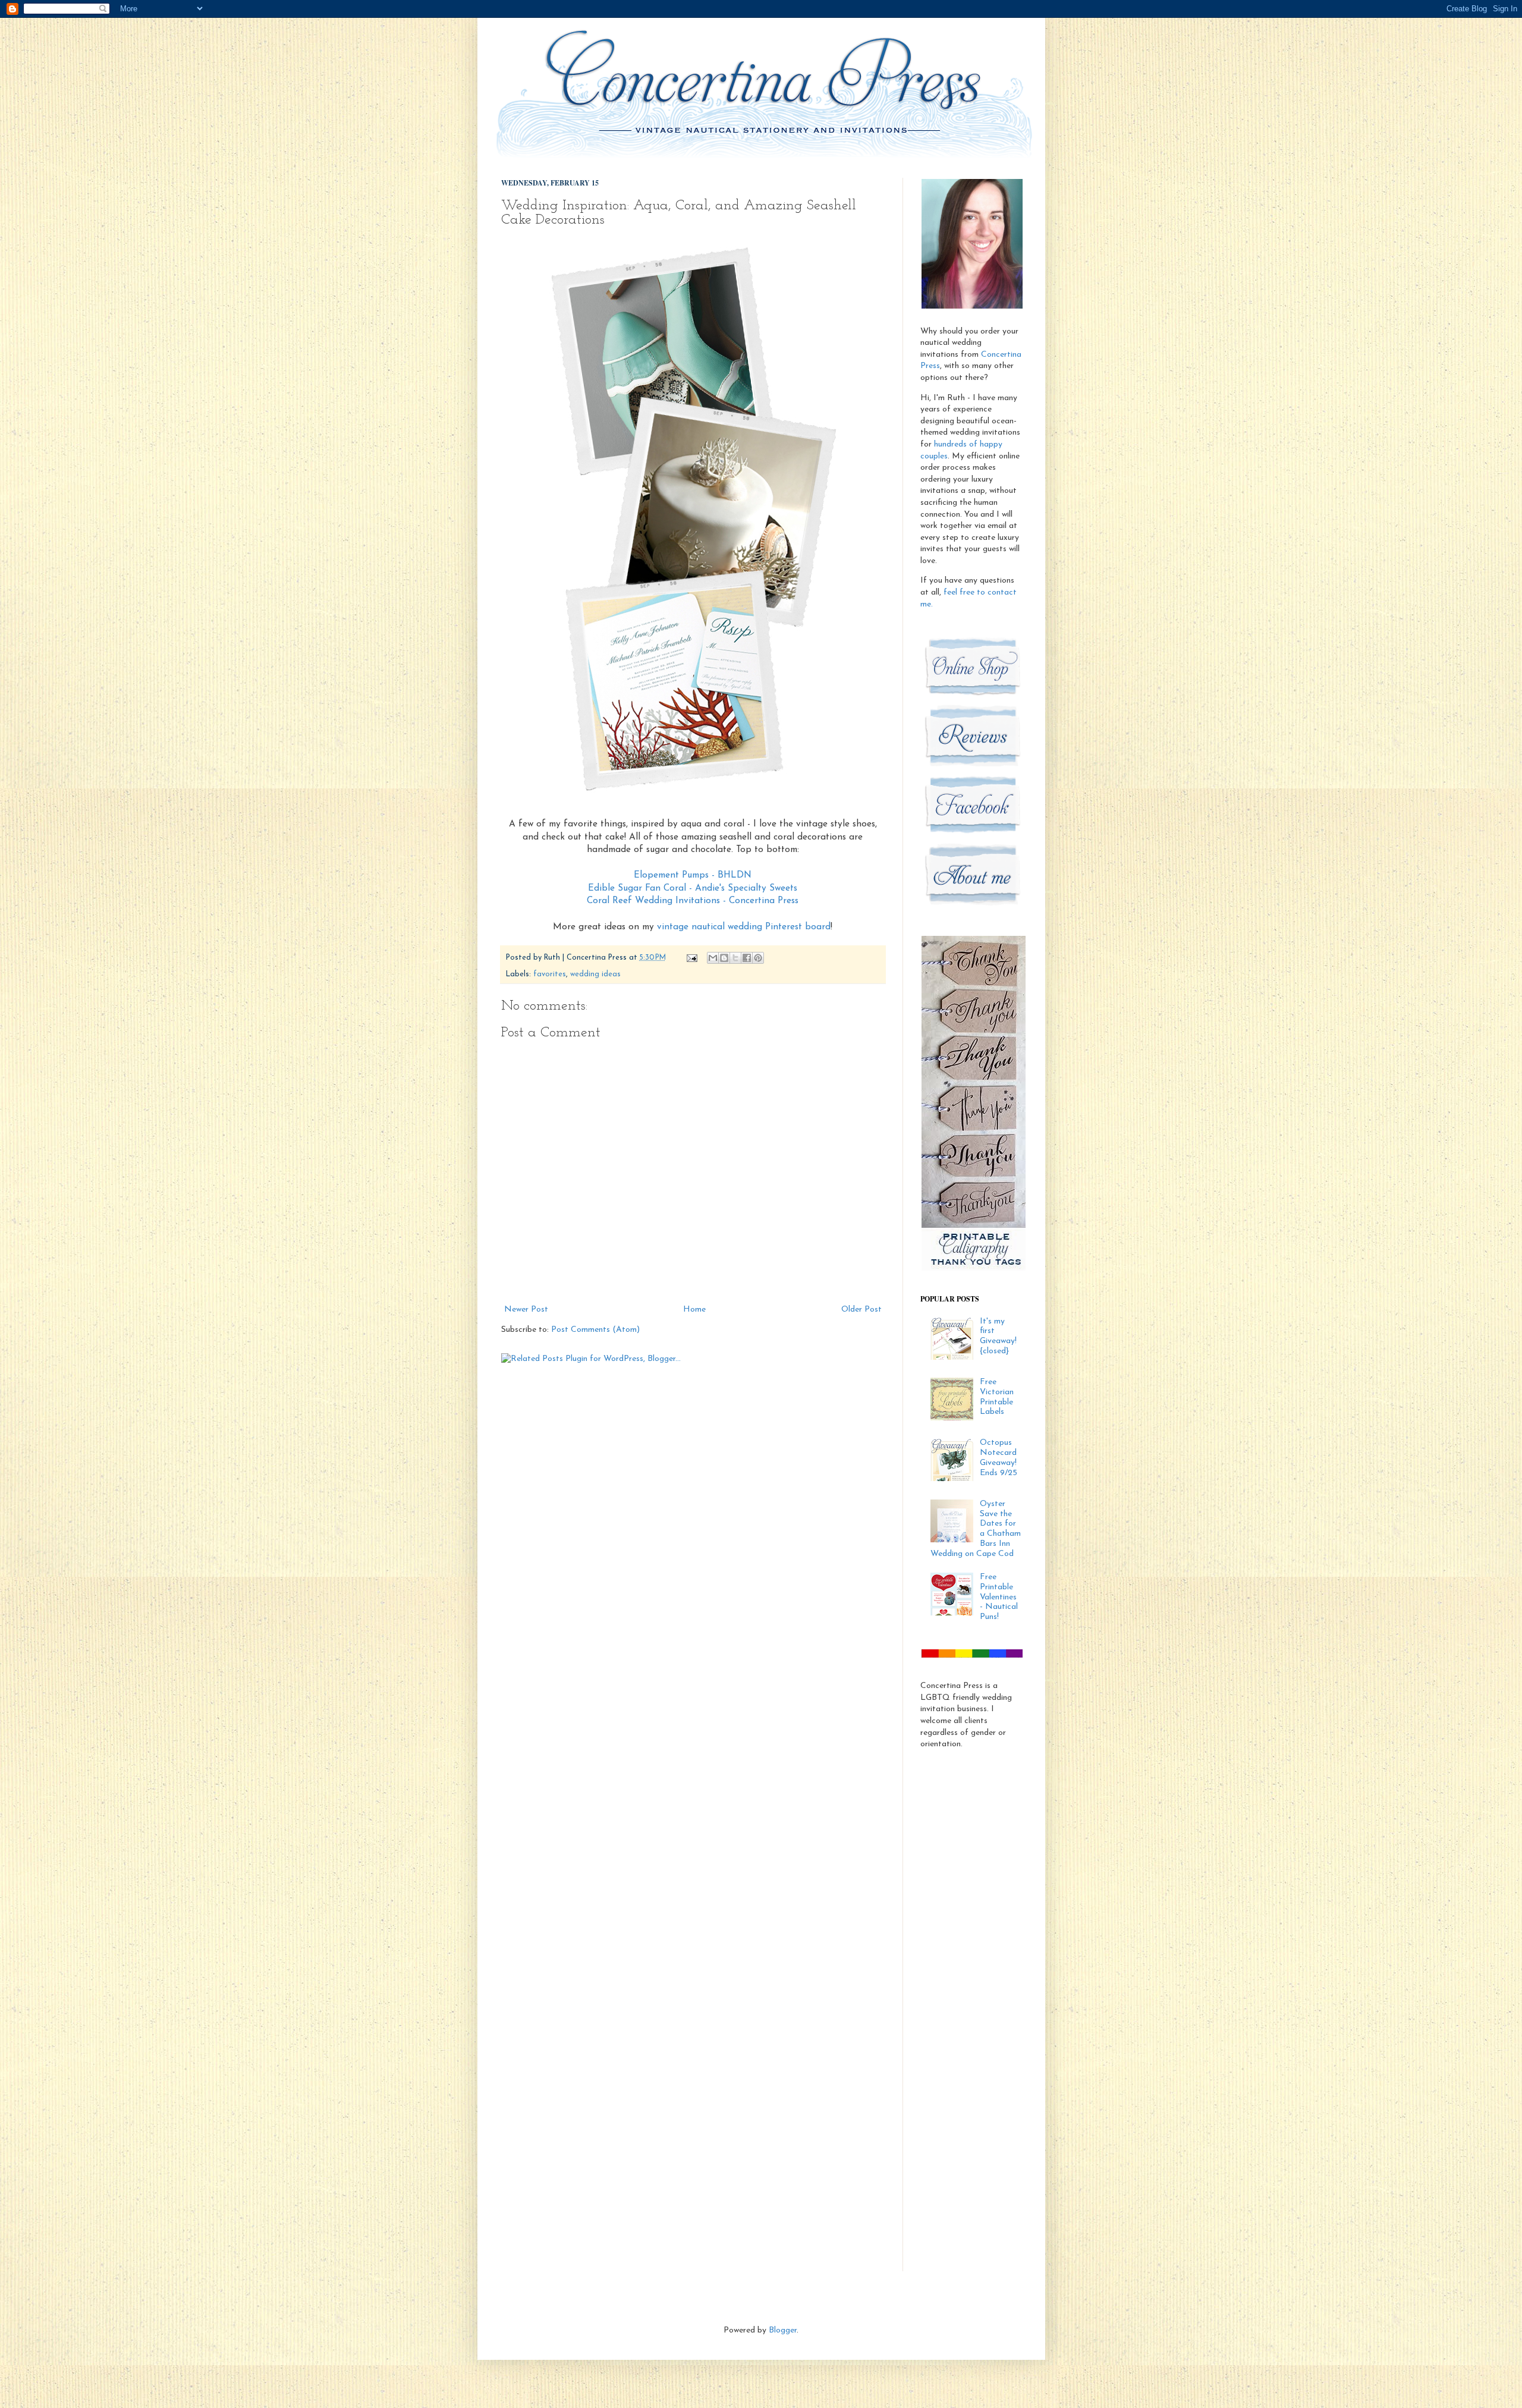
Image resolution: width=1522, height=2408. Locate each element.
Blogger (783, 2330)
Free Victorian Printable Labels (997, 1397)
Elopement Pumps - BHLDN (693, 875)
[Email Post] (691, 958)
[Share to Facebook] (747, 958)
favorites (550, 974)
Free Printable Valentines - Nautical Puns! (999, 1597)
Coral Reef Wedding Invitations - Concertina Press (693, 901)
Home (694, 1310)
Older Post (861, 1310)
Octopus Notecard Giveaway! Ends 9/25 (999, 1458)
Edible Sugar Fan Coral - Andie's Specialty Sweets (693, 888)
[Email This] (713, 958)
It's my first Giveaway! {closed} (998, 1336)
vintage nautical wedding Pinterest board (744, 927)
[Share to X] (735, 958)
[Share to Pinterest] (758, 958)
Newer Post (526, 1310)
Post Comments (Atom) (595, 1330)
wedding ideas (595, 974)
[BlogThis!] (724, 958)
